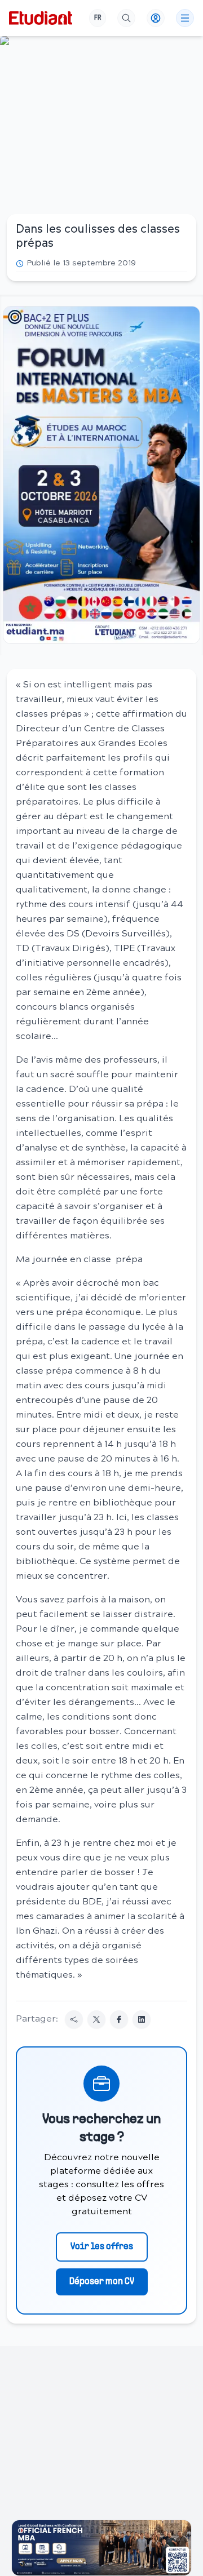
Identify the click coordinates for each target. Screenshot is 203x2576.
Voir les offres (102, 2247)
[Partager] (74, 2019)
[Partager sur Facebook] (119, 2019)
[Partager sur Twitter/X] (96, 2019)
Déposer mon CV (102, 2282)
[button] (101, 475)
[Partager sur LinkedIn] (142, 2019)
